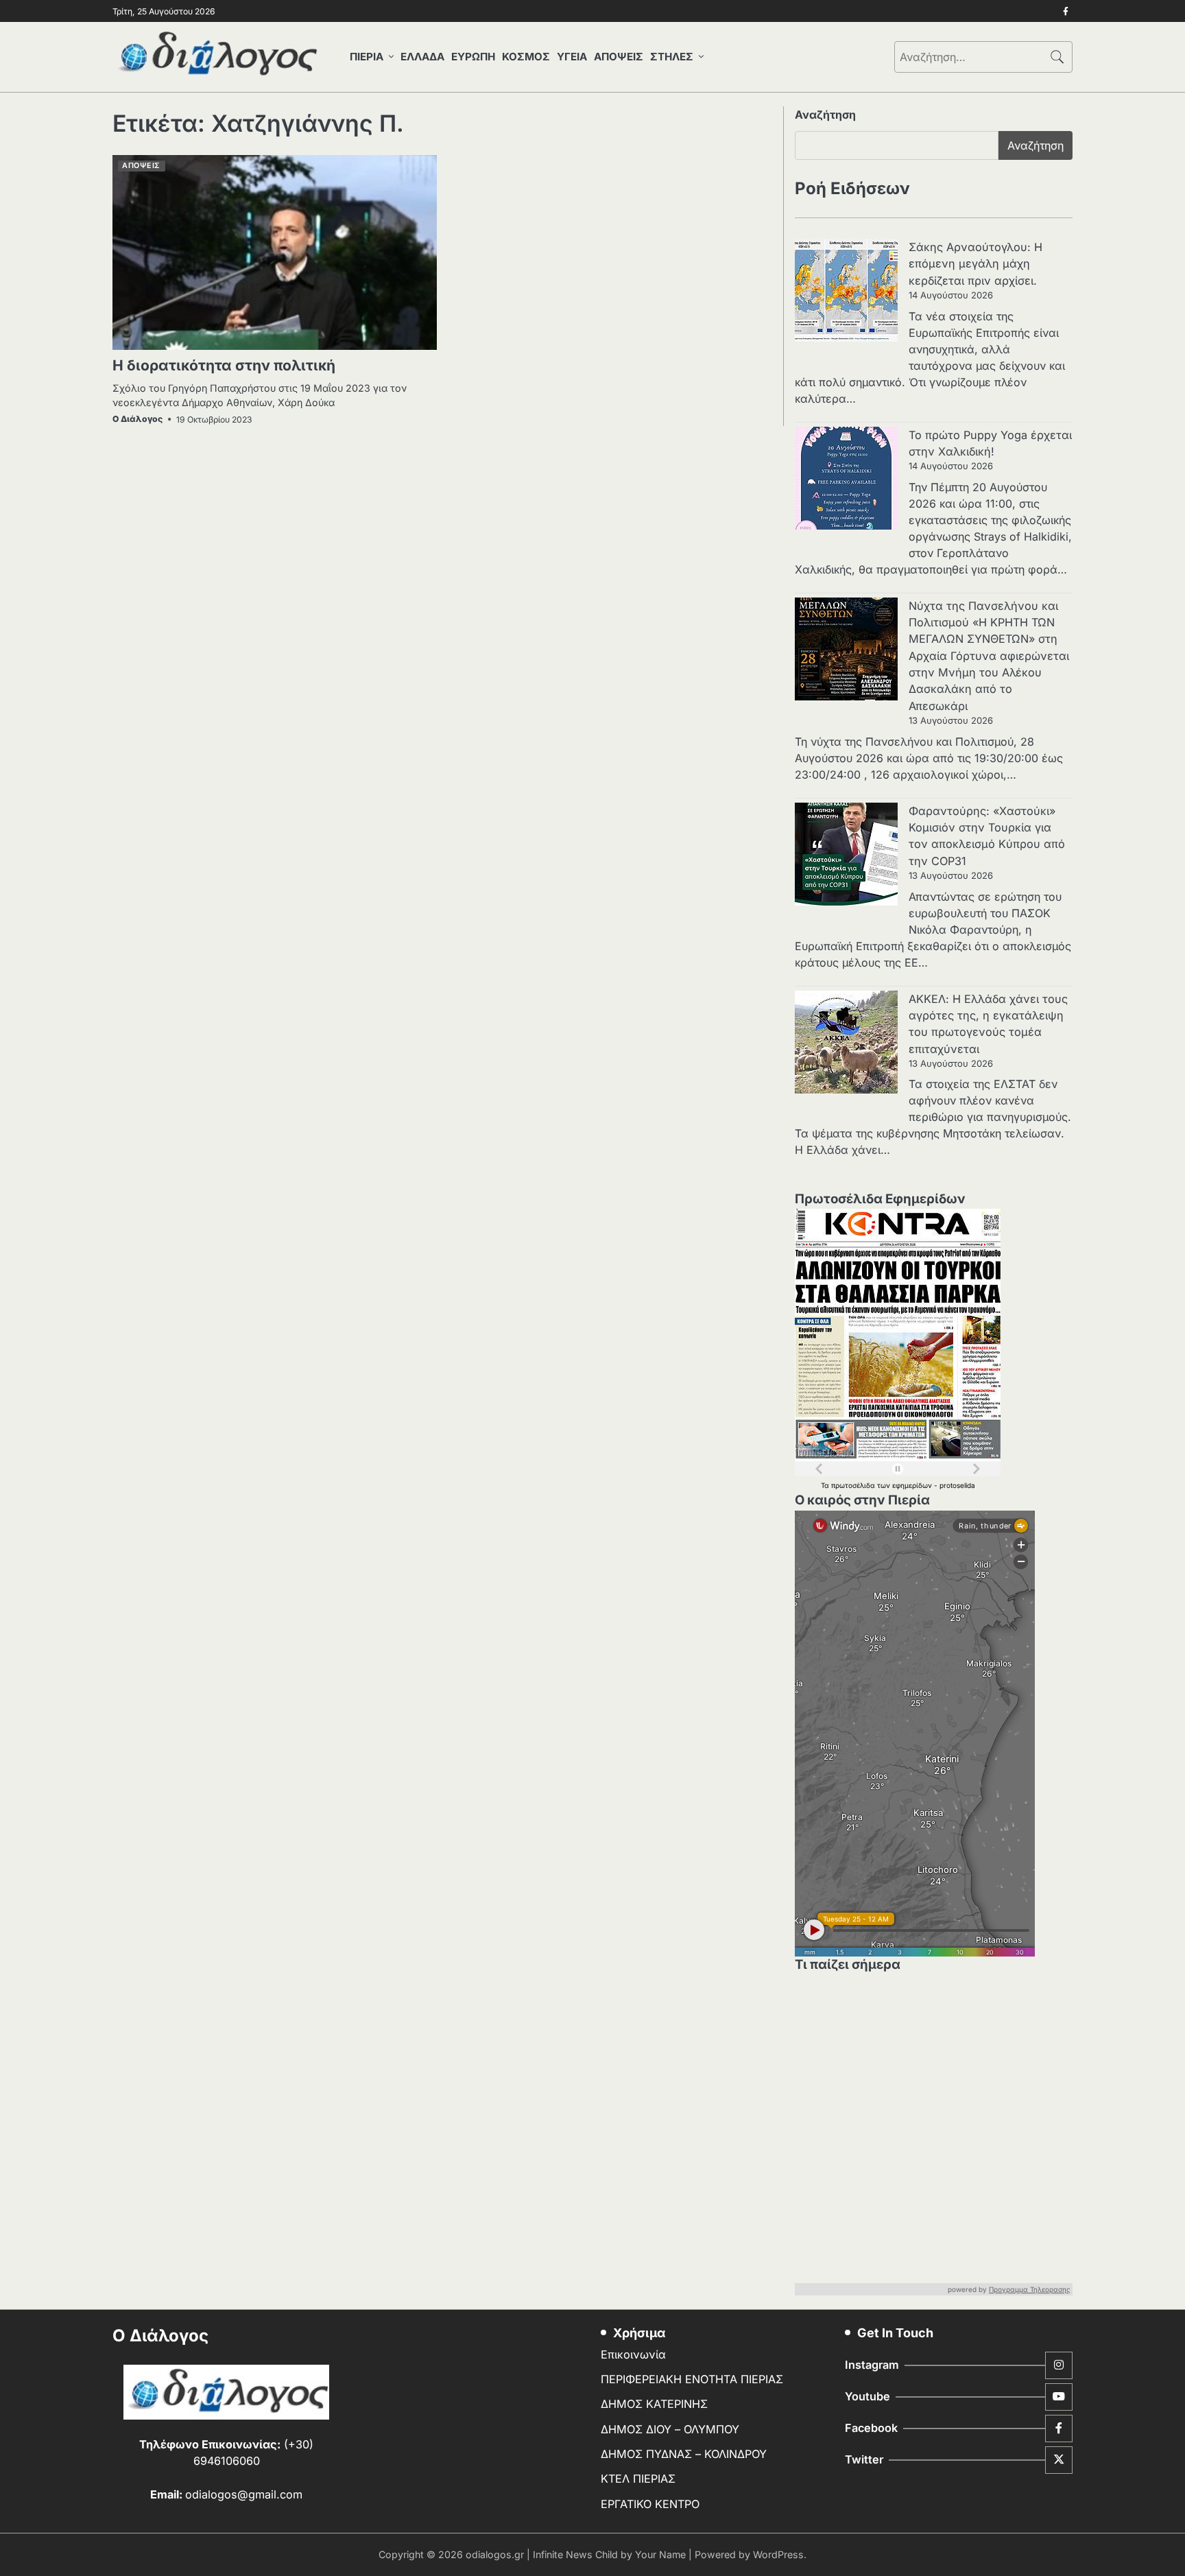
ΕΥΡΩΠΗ (473, 57)
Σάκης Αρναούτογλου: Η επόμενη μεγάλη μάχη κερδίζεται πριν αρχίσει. (975, 264)
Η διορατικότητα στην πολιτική (224, 365)
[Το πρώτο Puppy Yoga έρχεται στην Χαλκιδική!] (846, 480)
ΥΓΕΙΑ (572, 57)
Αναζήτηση (825, 115)
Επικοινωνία (633, 2354)
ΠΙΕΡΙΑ (367, 57)
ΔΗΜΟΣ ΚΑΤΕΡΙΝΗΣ (654, 2404)
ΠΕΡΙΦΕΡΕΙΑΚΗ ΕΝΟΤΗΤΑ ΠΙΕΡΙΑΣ (692, 2379)
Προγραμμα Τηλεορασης (1030, 2289)
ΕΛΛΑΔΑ (422, 57)
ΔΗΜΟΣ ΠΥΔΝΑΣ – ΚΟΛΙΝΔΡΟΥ (684, 2454)
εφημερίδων (913, 1485)
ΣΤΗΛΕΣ (672, 57)
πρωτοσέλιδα (854, 1485)
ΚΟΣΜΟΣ (526, 57)
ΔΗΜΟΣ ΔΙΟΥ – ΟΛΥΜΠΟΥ (670, 2429)
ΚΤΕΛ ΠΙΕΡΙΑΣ (638, 2479)
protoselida (957, 1485)
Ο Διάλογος (137, 419)
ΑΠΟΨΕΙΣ (619, 57)
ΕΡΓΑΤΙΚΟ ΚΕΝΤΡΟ (650, 2504)
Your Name (660, 2554)
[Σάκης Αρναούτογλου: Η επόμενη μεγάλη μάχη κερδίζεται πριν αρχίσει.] (846, 292)
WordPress (778, 2554)
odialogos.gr (495, 2554)
